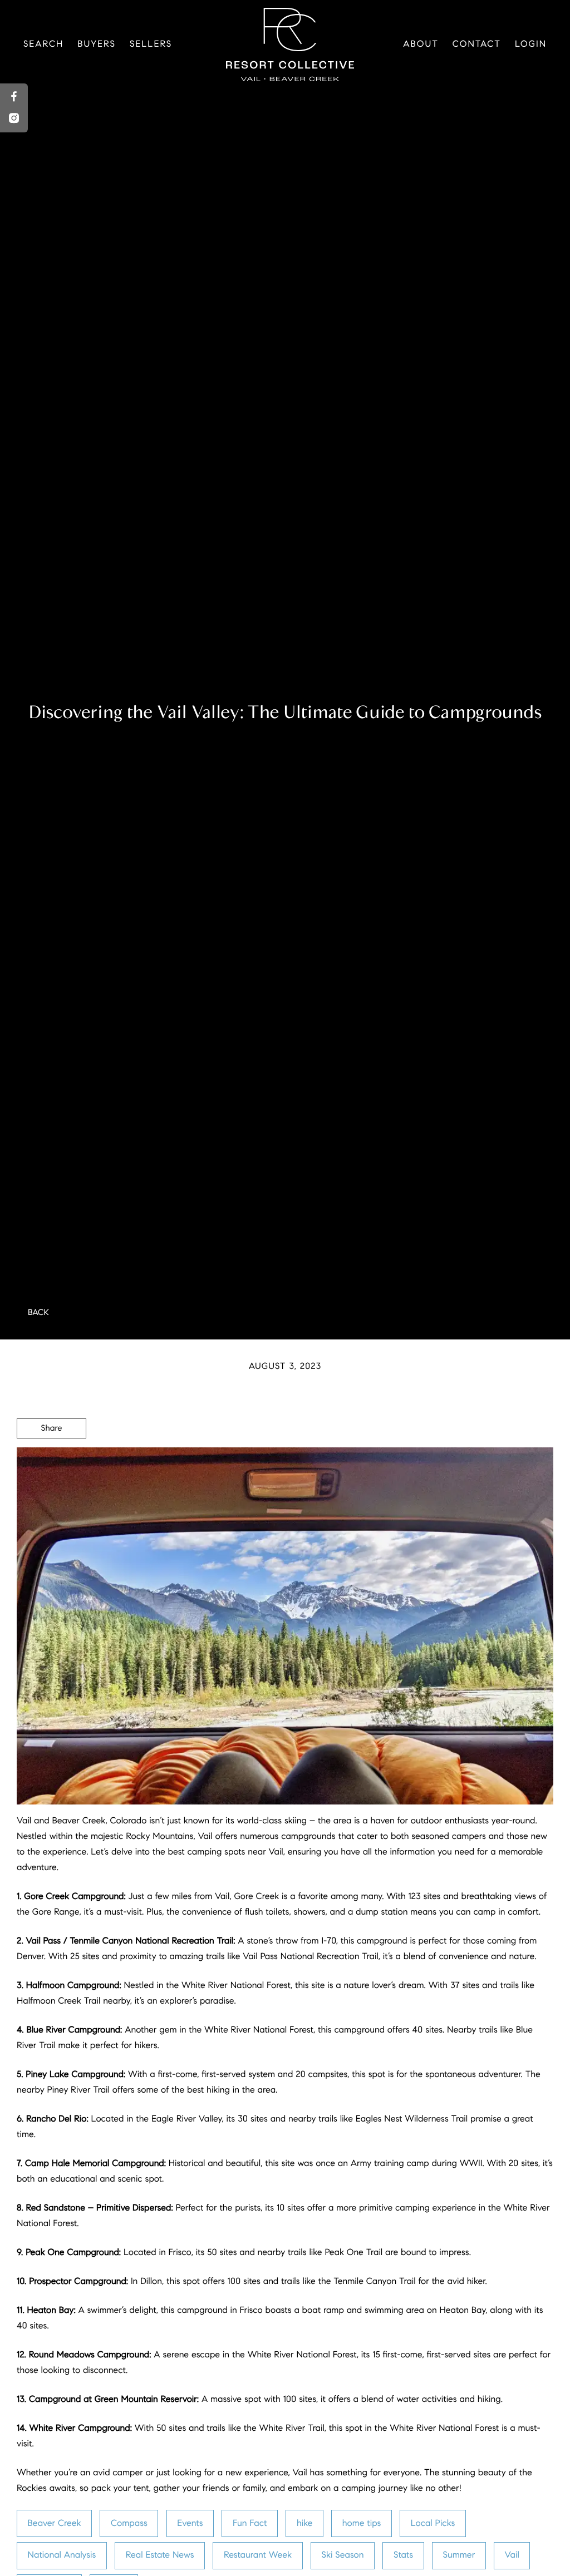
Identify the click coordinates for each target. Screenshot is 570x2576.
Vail (512, 2555)
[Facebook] (14, 97)
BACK (38, 1313)
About (421, 44)
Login (531, 44)
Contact (477, 44)
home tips (362, 2523)
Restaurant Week (258, 2555)
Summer (459, 2555)
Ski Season (343, 2555)
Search (43, 44)
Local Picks (433, 2523)
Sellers (151, 44)
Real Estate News (160, 2555)
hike (305, 2523)
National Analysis (62, 2555)
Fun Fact (250, 2523)
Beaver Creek (55, 2523)
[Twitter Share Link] (51, 1459)
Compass (129, 2523)
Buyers (97, 44)
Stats (403, 2555)
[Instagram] (14, 119)
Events (190, 2523)
